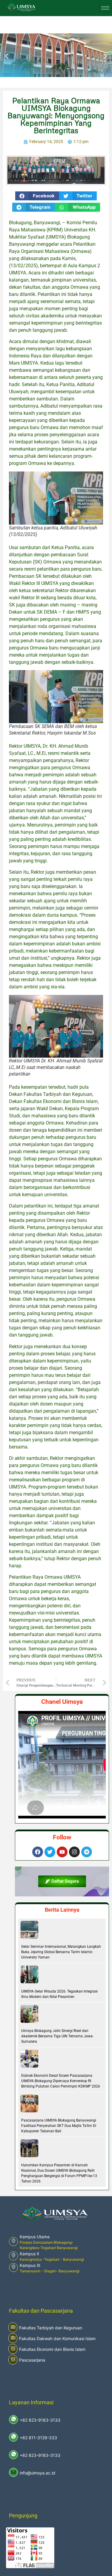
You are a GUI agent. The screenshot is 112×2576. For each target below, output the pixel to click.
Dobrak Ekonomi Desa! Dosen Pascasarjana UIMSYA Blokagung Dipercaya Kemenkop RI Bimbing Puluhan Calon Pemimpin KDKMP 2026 (61, 2081)
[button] (7, 56)
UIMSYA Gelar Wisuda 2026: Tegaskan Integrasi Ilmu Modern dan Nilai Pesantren (59, 1994)
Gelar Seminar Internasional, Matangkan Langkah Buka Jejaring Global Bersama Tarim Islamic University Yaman (61, 1952)
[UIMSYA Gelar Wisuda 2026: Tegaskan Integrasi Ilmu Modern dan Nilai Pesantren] (29, 1974)
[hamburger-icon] (105, 8)
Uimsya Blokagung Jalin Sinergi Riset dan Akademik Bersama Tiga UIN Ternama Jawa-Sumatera (57, 2036)
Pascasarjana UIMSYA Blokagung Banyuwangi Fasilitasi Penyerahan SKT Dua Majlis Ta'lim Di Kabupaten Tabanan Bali (59, 2126)
